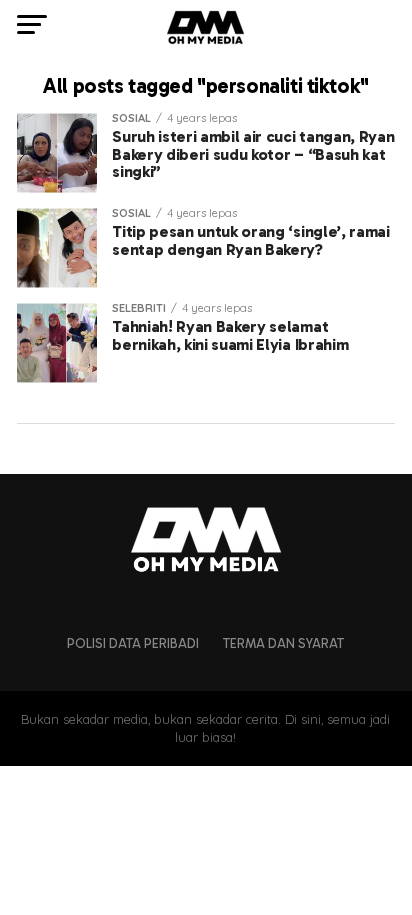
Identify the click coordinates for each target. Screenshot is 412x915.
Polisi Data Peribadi (133, 643)
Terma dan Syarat (283, 643)
